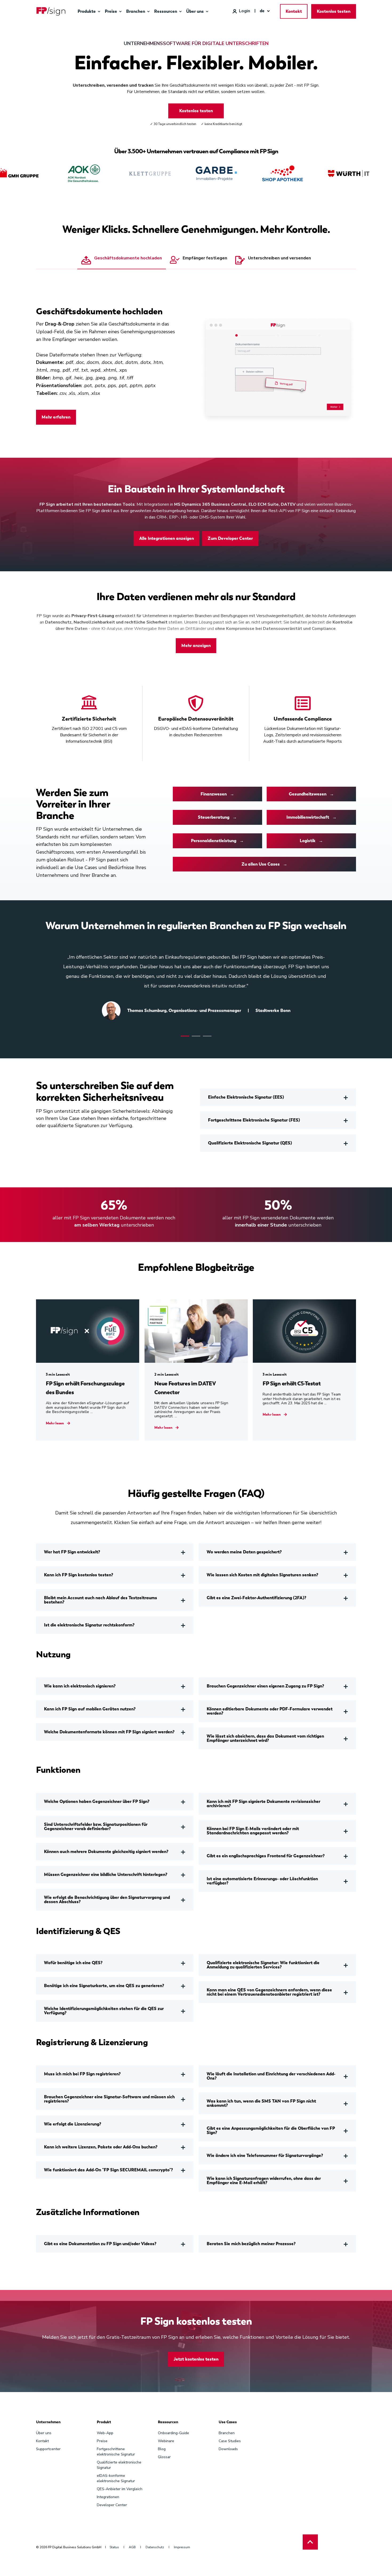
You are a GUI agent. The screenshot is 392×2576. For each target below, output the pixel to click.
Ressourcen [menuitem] (168, 2422)
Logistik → (311, 841)
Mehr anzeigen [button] (196, 646)
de (262, 11)
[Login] (241, 11)
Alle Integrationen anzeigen (167, 538)
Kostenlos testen (196, 111)
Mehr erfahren (56, 417)
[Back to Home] (51, 11)
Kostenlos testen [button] (334, 11)
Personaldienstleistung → (217, 841)
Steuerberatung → (217, 817)
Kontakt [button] (294, 11)
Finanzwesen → (217, 794)
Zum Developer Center (230, 538)
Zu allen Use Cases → (264, 864)
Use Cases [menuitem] (228, 2422)
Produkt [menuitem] (104, 2422)
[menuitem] (99, 11)
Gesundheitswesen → (311, 794)
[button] (185, 1036)
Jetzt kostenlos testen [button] (196, 2359)
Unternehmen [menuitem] (48, 2422)
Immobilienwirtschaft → (311, 817)
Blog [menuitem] (162, 2449)
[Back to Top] (310, 2542)
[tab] (122, 261)
